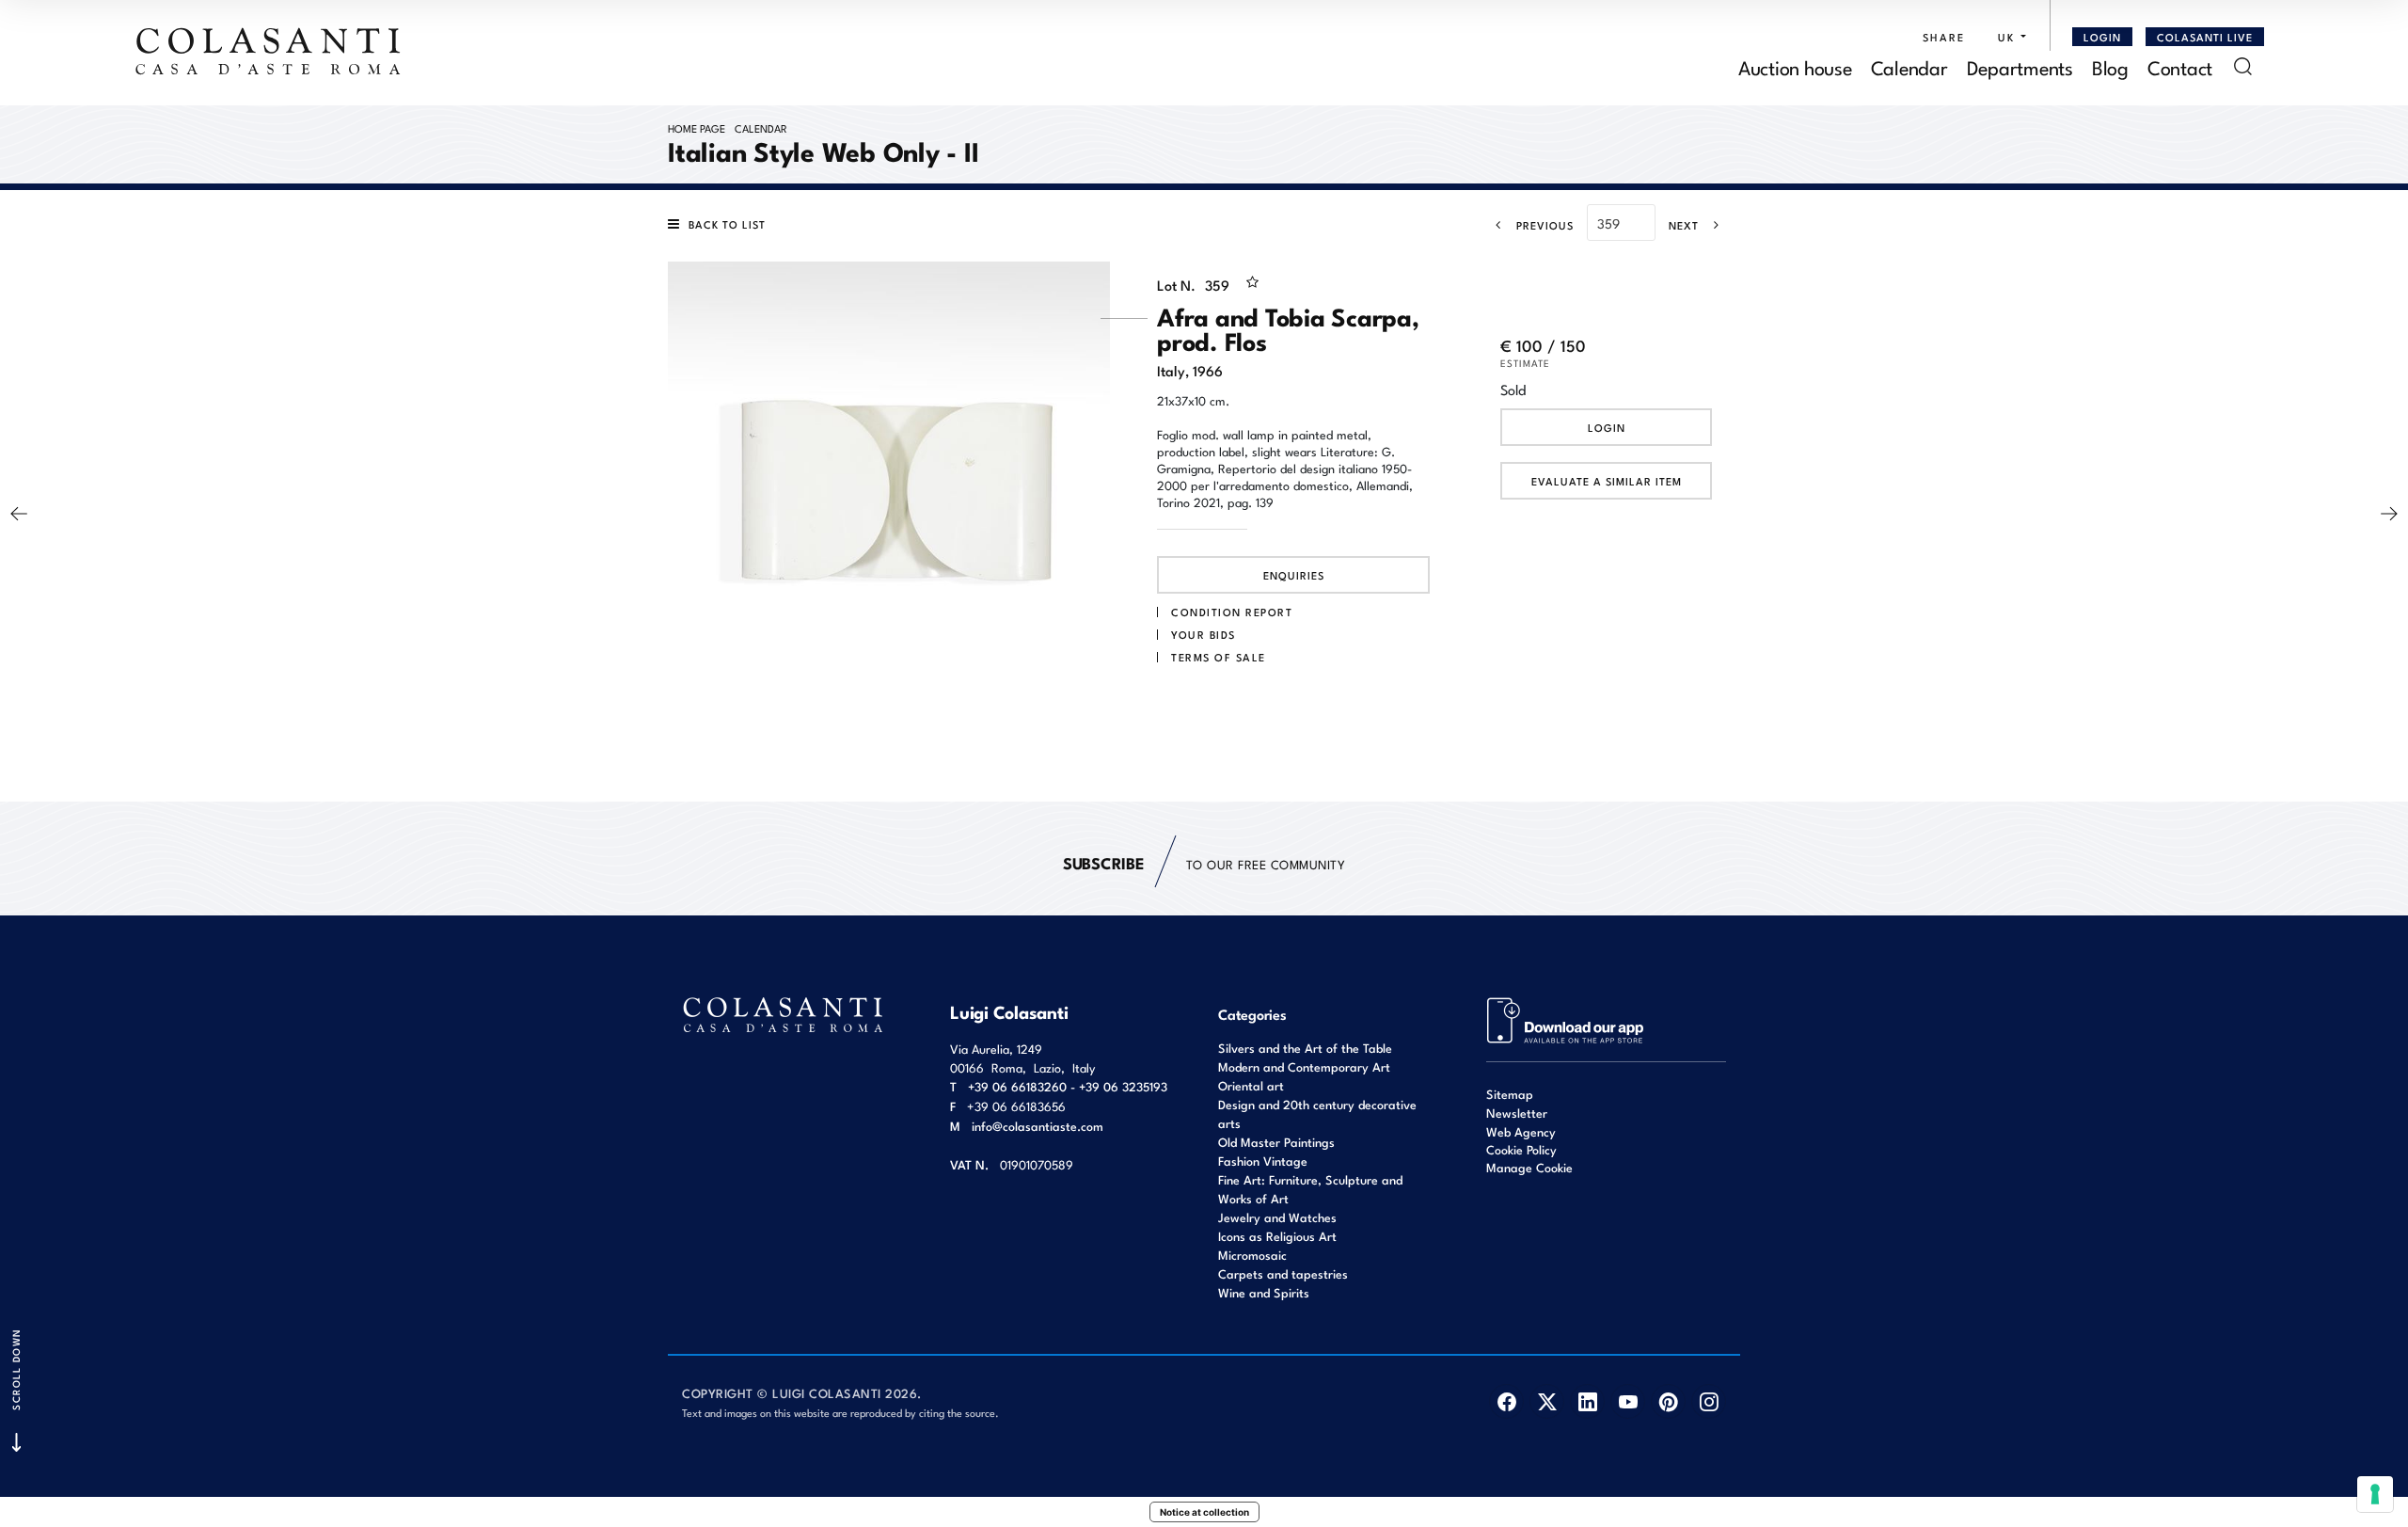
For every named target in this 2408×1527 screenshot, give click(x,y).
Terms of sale (1219, 657)
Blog (2110, 66)
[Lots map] (1566, 1018)
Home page (697, 128)
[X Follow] (1547, 1401)
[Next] (2389, 514)
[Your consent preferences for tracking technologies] (2375, 1494)
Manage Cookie (1529, 1167)
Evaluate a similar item (1607, 481)
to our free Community (1204, 862)
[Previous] (19, 514)
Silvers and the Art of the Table (1305, 1048)
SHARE (1944, 37)
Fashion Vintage (1263, 1161)
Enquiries (1294, 575)
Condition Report (1232, 612)
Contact (2180, 66)
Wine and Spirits (1264, 1292)
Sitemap (1510, 1094)
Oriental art (1251, 1085)
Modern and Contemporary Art (1304, 1066)
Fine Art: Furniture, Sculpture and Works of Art (1310, 1189)
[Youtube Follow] (1628, 1401)
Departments (2020, 66)
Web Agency (1521, 1131)
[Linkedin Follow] (1587, 1401)
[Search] (2243, 66)
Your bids (1204, 634)
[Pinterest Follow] (1668, 1401)
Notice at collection (1204, 1512)
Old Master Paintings (1276, 1142)
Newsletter (1517, 1113)
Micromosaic (1252, 1255)
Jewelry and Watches (1277, 1217)
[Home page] (269, 51)
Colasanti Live (2205, 37)
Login (1607, 427)
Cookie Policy (1521, 1150)
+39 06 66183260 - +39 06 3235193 (1068, 1086)
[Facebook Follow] (1506, 1401)
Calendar (1909, 66)
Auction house (1795, 66)
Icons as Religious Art (1277, 1236)
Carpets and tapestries (1283, 1273)
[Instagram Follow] (1709, 1401)
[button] (2007, 37)
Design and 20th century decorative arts (1317, 1113)
